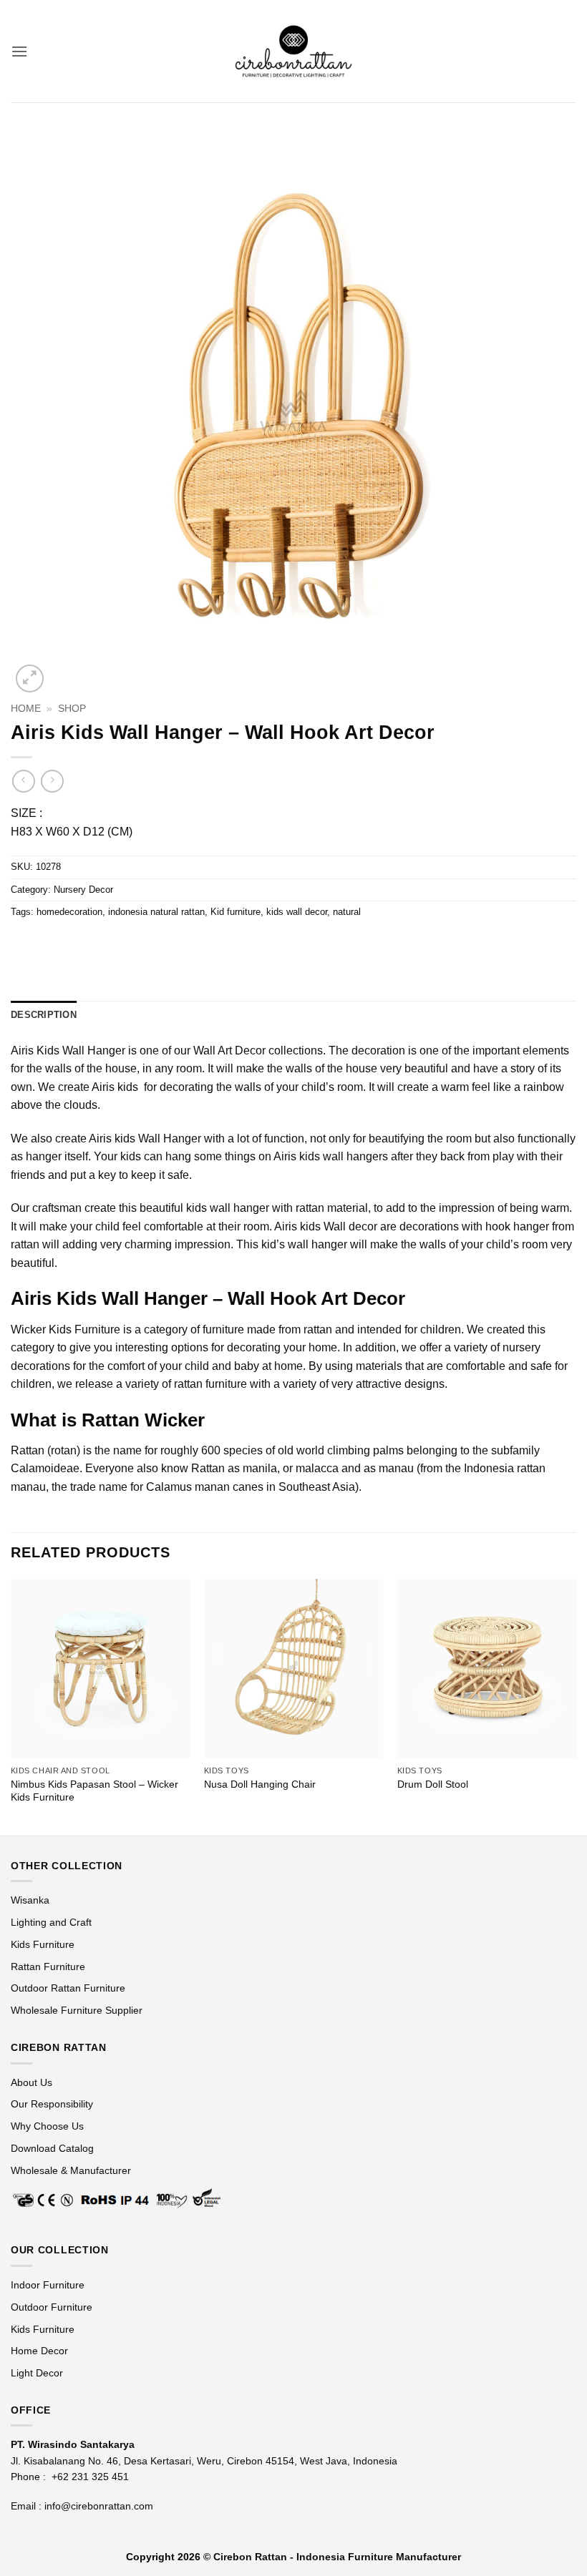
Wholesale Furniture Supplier (77, 2010)
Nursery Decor (83, 890)
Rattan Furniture (49, 1967)
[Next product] (23, 781)
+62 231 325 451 (90, 2477)
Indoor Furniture (48, 2285)
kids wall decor (297, 912)
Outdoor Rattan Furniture (68, 1988)
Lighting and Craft (51, 1922)
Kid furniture (236, 912)
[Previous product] (52, 781)
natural (347, 912)
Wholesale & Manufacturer (71, 2170)
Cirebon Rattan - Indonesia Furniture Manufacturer (337, 2557)
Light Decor (37, 2373)
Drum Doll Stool (433, 1784)
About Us (31, 2082)
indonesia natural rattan (156, 912)
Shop (72, 709)
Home (26, 709)
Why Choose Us (47, 2126)
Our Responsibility (52, 2104)
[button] (19, 51)
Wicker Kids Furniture (66, 1329)
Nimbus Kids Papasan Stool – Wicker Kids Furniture (94, 1791)
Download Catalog (52, 2148)
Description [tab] (44, 1015)
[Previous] (11, 1705)
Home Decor (39, 2351)
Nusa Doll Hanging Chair (260, 1784)
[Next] (576, 1705)
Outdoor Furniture (52, 2307)
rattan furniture (210, 1384)
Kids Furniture (43, 1944)
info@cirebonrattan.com (99, 2506)
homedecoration (69, 912)
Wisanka (31, 1900)
